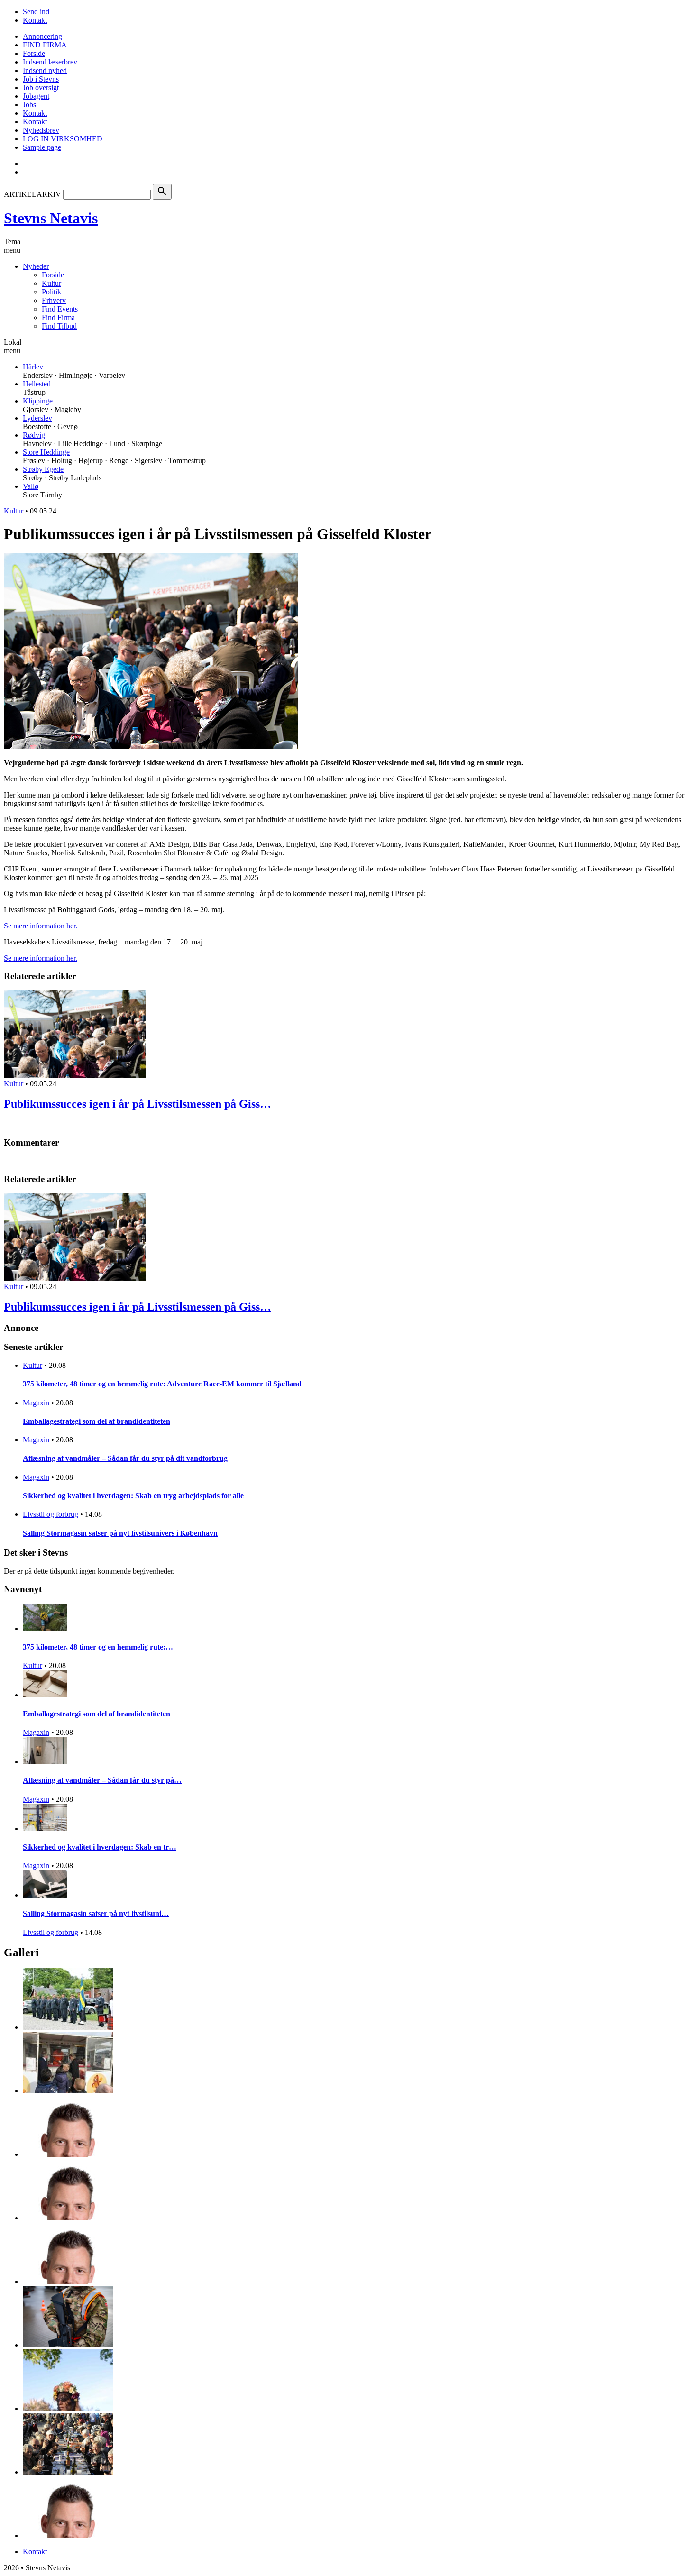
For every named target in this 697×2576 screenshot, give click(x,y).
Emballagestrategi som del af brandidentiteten (96, 1421)
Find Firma (58, 317)
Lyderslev (37, 418)
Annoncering (42, 36)
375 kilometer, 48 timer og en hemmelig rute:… (98, 1647)
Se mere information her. (41, 926)
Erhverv (54, 300)
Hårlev (33, 367)
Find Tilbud (59, 326)
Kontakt (35, 20)
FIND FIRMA (45, 45)
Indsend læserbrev (50, 62)
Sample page (42, 147)
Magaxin (36, 1403)
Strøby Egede (43, 469)
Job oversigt (41, 87)
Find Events (60, 309)
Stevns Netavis (51, 218)
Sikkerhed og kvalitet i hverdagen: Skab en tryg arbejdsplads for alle (133, 1496)
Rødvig (34, 435)
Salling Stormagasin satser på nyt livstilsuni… (96, 1913)
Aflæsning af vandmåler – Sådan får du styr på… (102, 1780)
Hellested (37, 384)
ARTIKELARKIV (32, 194)
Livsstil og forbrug (50, 1514)
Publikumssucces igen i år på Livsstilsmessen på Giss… (138, 1104)
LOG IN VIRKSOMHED (63, 139)
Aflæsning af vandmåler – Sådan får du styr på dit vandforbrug (125, 1458)
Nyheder (36, 266)
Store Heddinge (46, 452)
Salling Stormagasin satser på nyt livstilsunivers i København (120, 1533)
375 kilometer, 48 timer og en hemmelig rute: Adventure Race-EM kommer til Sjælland (162, 1384)
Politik (51, 292)
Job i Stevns (41, 79)
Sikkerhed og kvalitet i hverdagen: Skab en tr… (100, 1847)
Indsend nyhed (45, 70)
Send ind (36, 12)
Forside (34, 53)
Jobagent (36, 96)
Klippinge (38, 401)
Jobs (29, 105)
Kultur (51, 283)
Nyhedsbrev (41, 130)
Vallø (31, 486)
